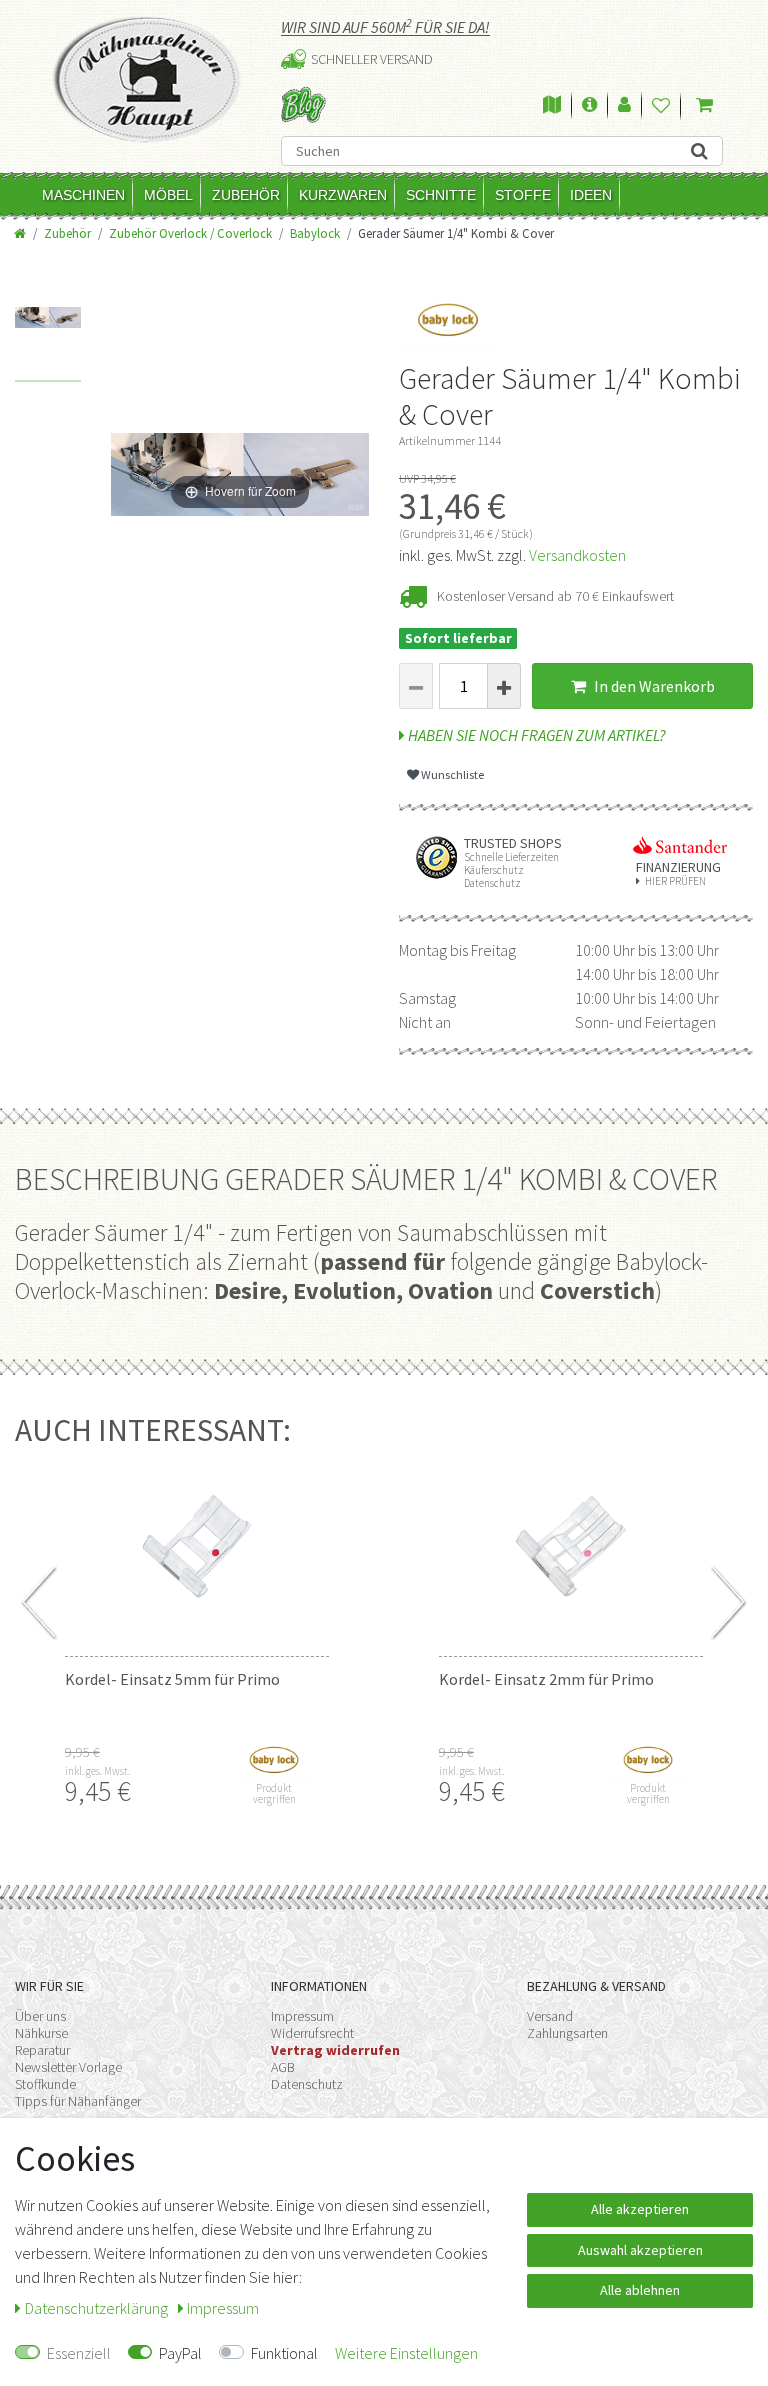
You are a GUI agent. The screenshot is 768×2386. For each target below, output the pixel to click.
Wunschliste (451, 774)
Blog (303, 104)
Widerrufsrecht (312, 2033)
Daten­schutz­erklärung (98, 2308)
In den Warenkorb (653, 686)
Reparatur (42, 2050)
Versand (550, 2016)
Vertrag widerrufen (335, 2050)
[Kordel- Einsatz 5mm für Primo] (197, 1546)
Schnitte (441, 195)
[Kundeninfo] (589, 106)
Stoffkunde (45, 2084)
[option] (48, 344)
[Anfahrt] (552, 106)
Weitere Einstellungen (406, 2353)
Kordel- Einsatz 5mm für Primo (172, 1679)
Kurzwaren (343, 195)
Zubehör (246, 195)
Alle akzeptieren (640, 2209)
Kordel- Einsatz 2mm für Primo (546, 1679)
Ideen (591, 195)
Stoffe (523, 195)
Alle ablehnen (640, 2290)
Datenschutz (307, 2084)
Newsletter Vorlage (68, 2067)
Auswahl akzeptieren (640, 2250)
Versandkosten (577, 555)
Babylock (315, 233)
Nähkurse (41, 2033)
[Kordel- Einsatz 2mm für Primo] (571, 1546)
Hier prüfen (675, 881)
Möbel (168, 195)
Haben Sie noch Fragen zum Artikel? (535, 735)
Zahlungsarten (567, 2033)
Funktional (284, 2353)
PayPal (180, 2353)
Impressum (302, 2016)
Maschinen (83, 195)
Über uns (40, 2016)
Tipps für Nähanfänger (78, 2101)
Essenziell (79, 2353)
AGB (283, 2067)
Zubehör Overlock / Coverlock (190, 233)
